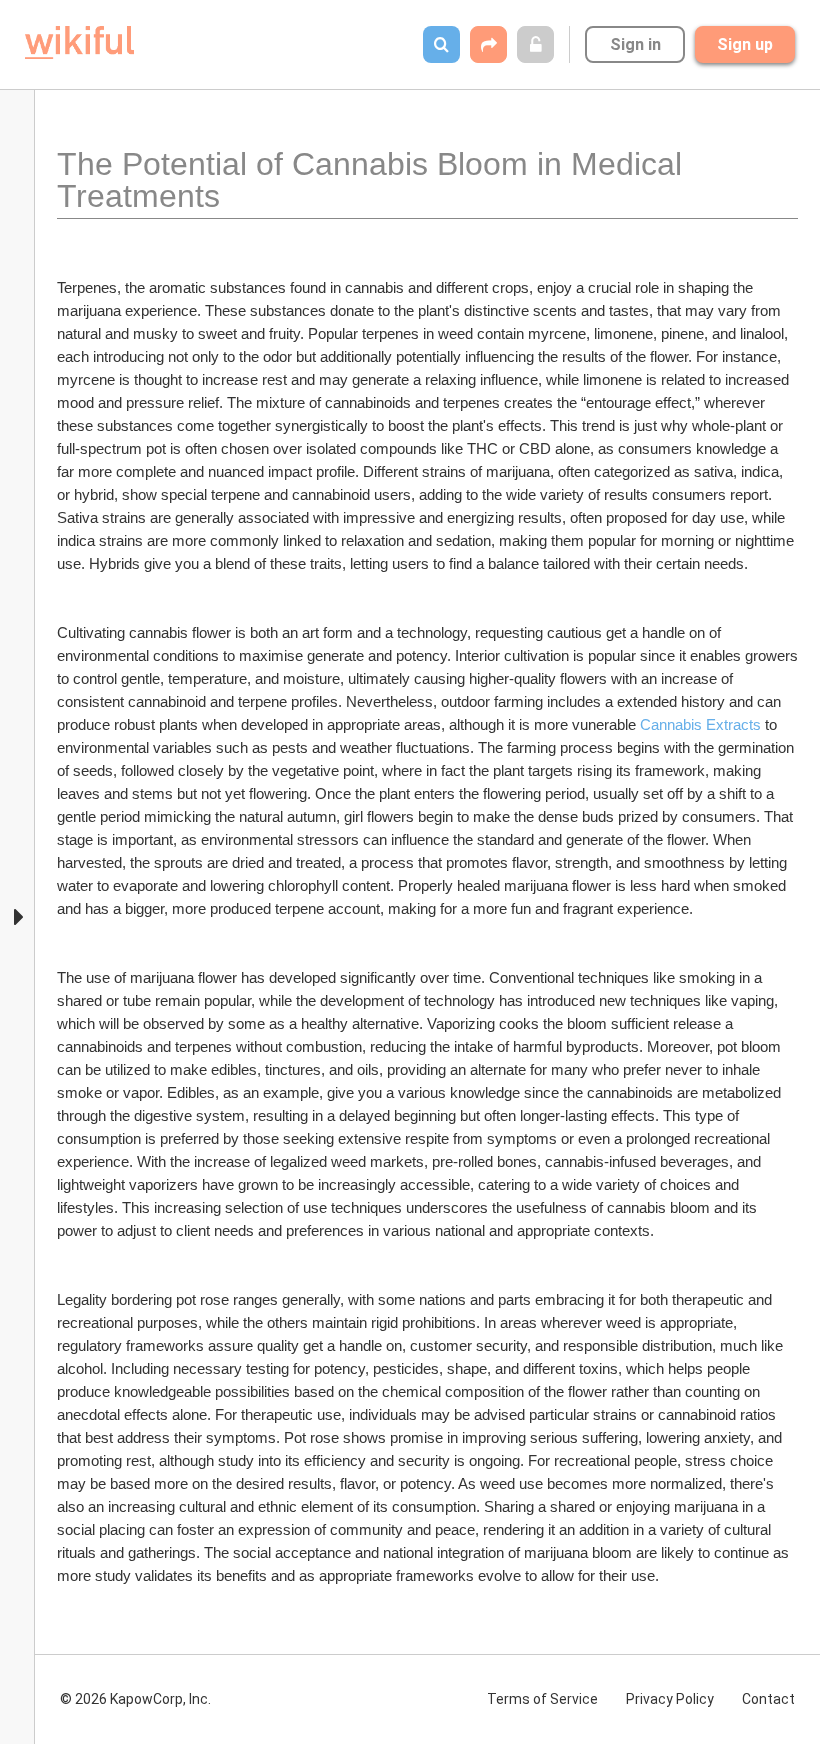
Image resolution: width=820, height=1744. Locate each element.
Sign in (635, 44)
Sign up (745, 44)
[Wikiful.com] (79, 42)
